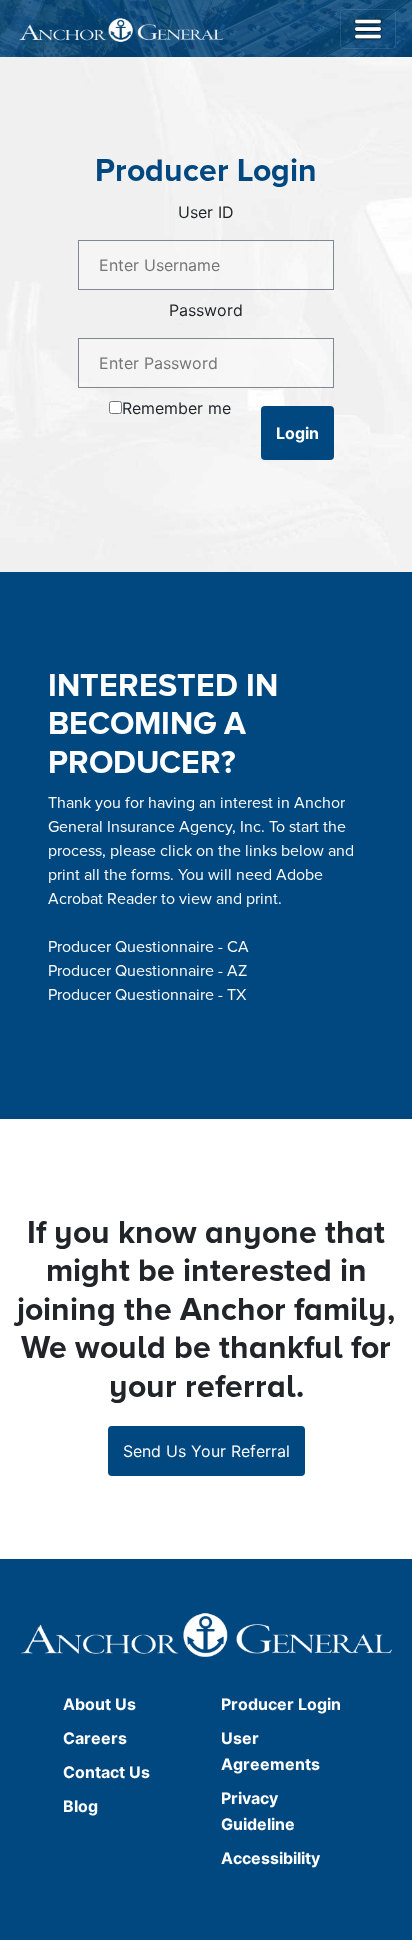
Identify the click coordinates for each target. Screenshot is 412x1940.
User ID (206, 212)
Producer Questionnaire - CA (148, 947)
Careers (95, 1738)
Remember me (176, 408)
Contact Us (106, 1772)
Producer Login (281, 1704)
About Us (99, 1704)
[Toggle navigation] (368, 29)
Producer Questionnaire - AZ (147, 971)
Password (206, 310)
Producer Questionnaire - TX (147, 995)
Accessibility (270, 1858)
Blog (80, 1806)
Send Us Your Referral (206, 1451)
